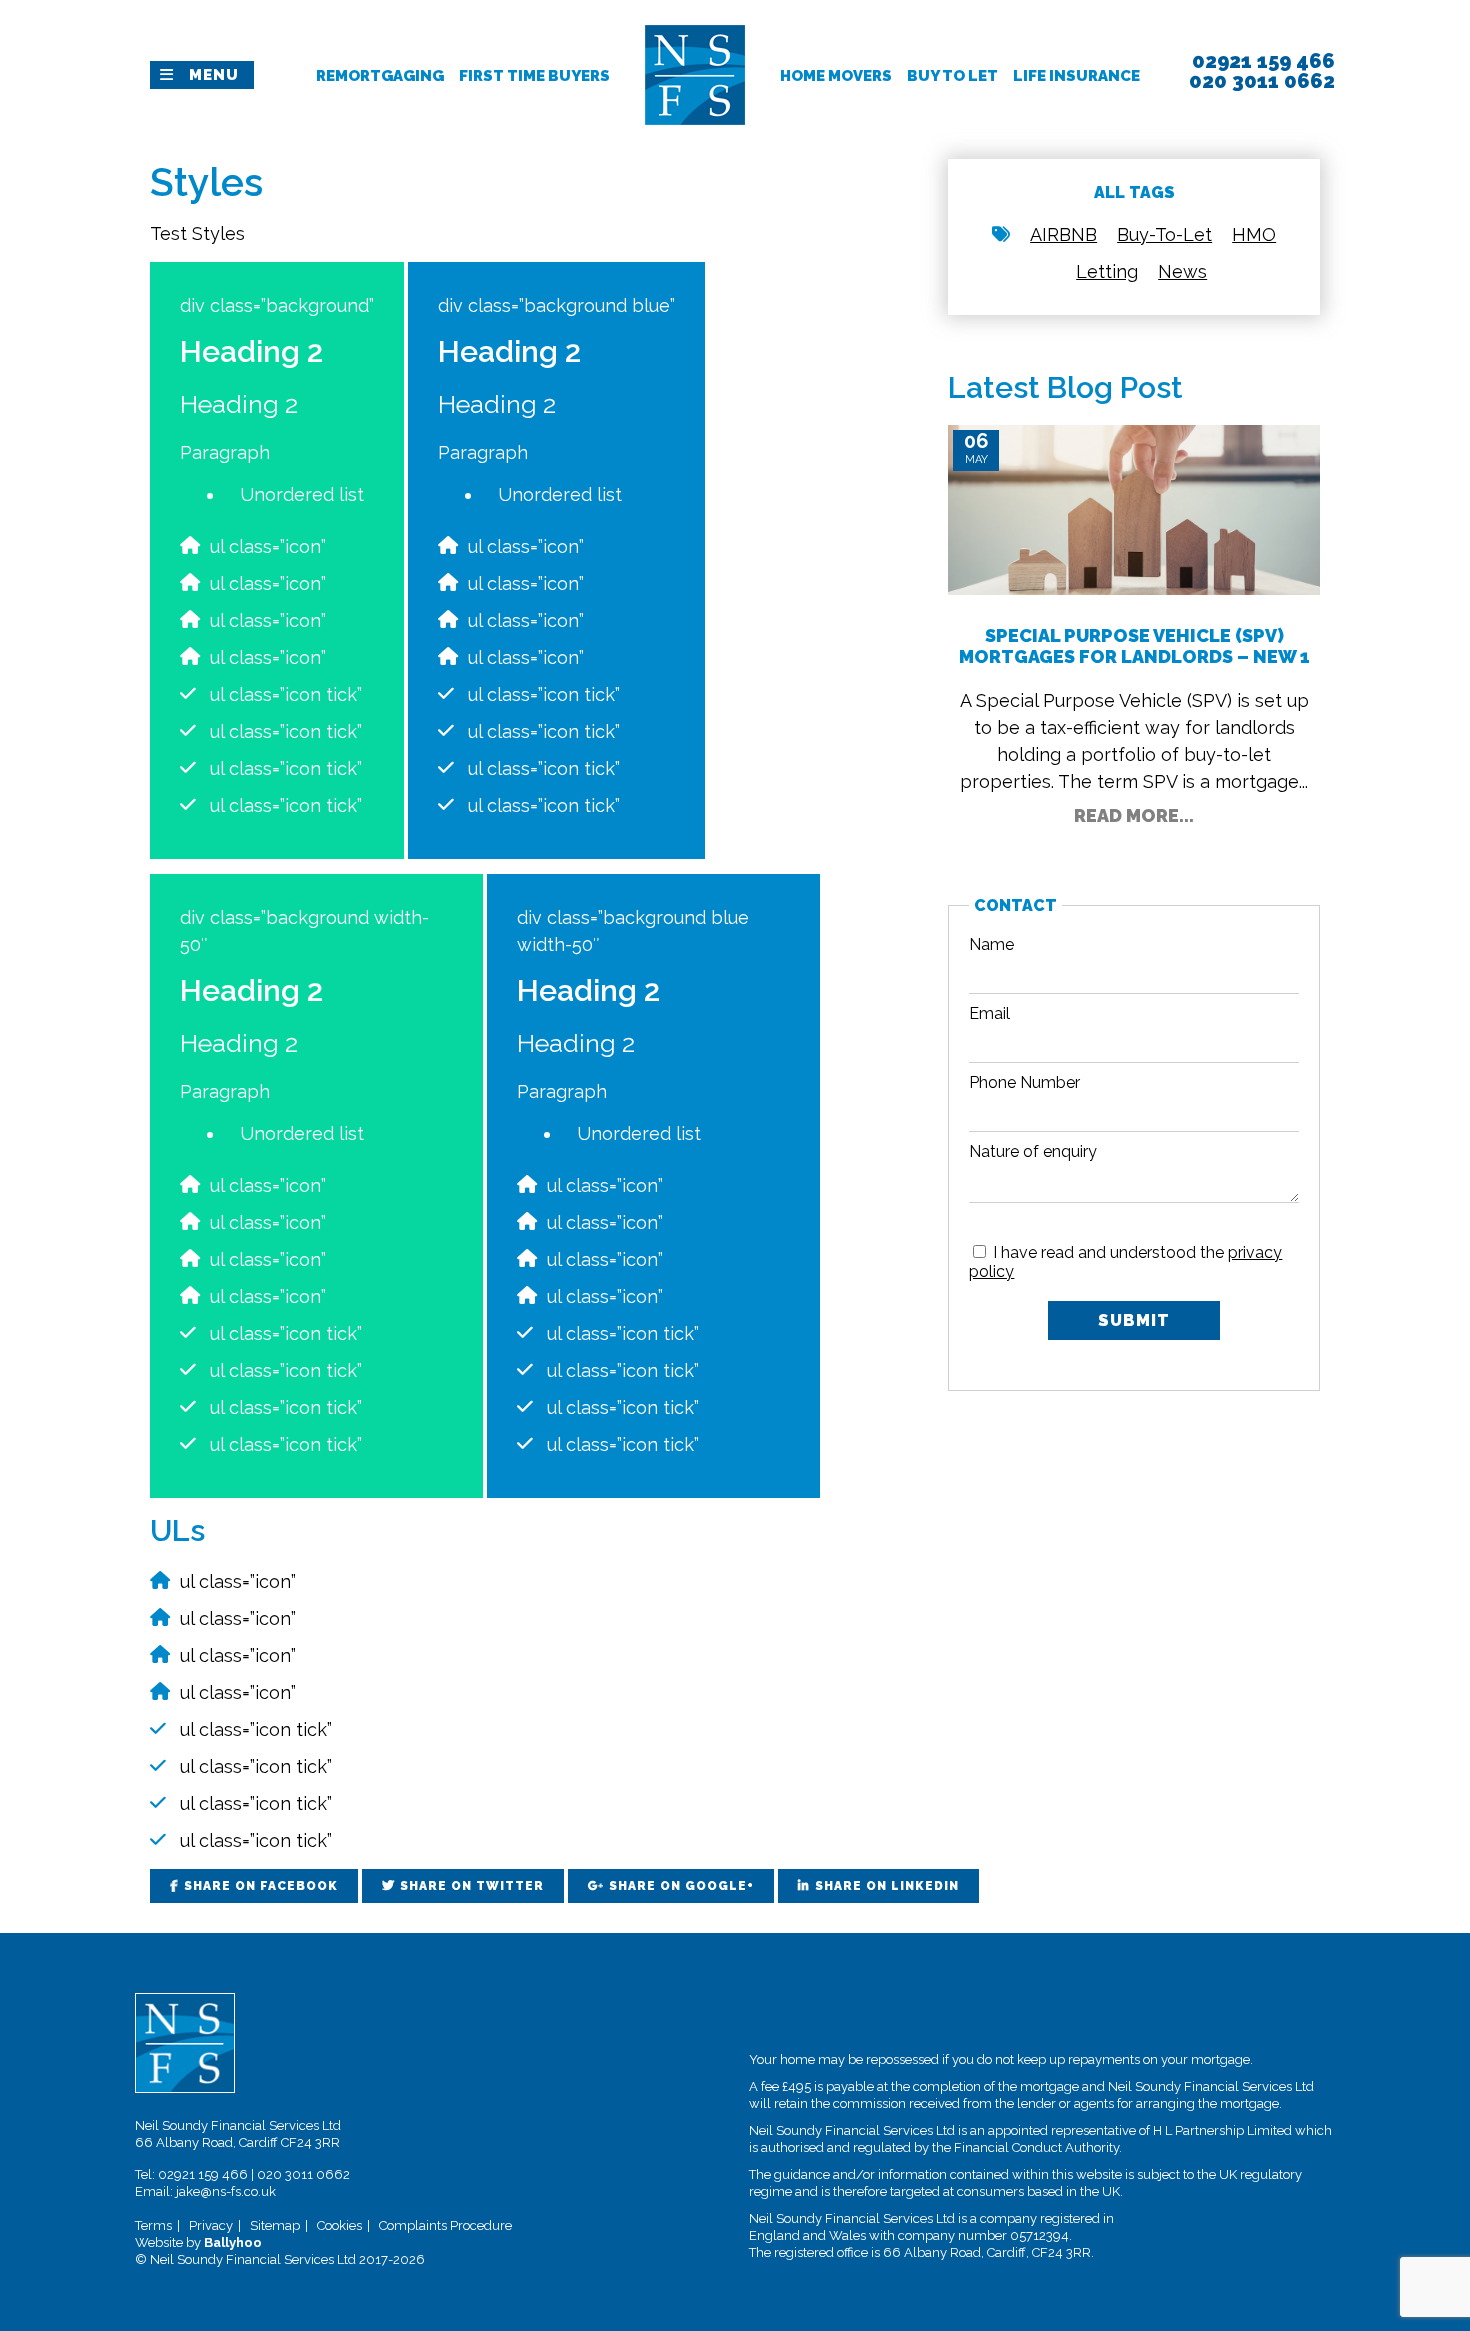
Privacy (211, 2225)
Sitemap (275, 2225)
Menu (214, 75)
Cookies (339, 2225)
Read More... (1134, 815)
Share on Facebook (261, 1886)
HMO (1254, 234)
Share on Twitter (472, 1886)
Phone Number (1024, 1082)
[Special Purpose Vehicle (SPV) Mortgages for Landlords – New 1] (1134, 508)
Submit (1134, 1320)
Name (991, 944)
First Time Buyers (534, 76)
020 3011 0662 (303, 2174)
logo (695, 34)
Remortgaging (380, 76)
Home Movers (836, 76)
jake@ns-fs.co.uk (226, 2191)
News (1182, 271)
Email (989, 1013)
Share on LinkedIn (887, 1886)
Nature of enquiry (1033, 1151)
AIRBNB (1063, 234)
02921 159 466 (203, 2174)
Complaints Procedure (445, 2225)
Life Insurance (1076, 76)
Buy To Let (952, 76)
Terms (153, 2225)
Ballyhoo (233, 2242)
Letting (1107, 271)
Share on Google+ (681, 1886)
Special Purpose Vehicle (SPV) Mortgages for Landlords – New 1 (1134, 646)
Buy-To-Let (1164, 234)
